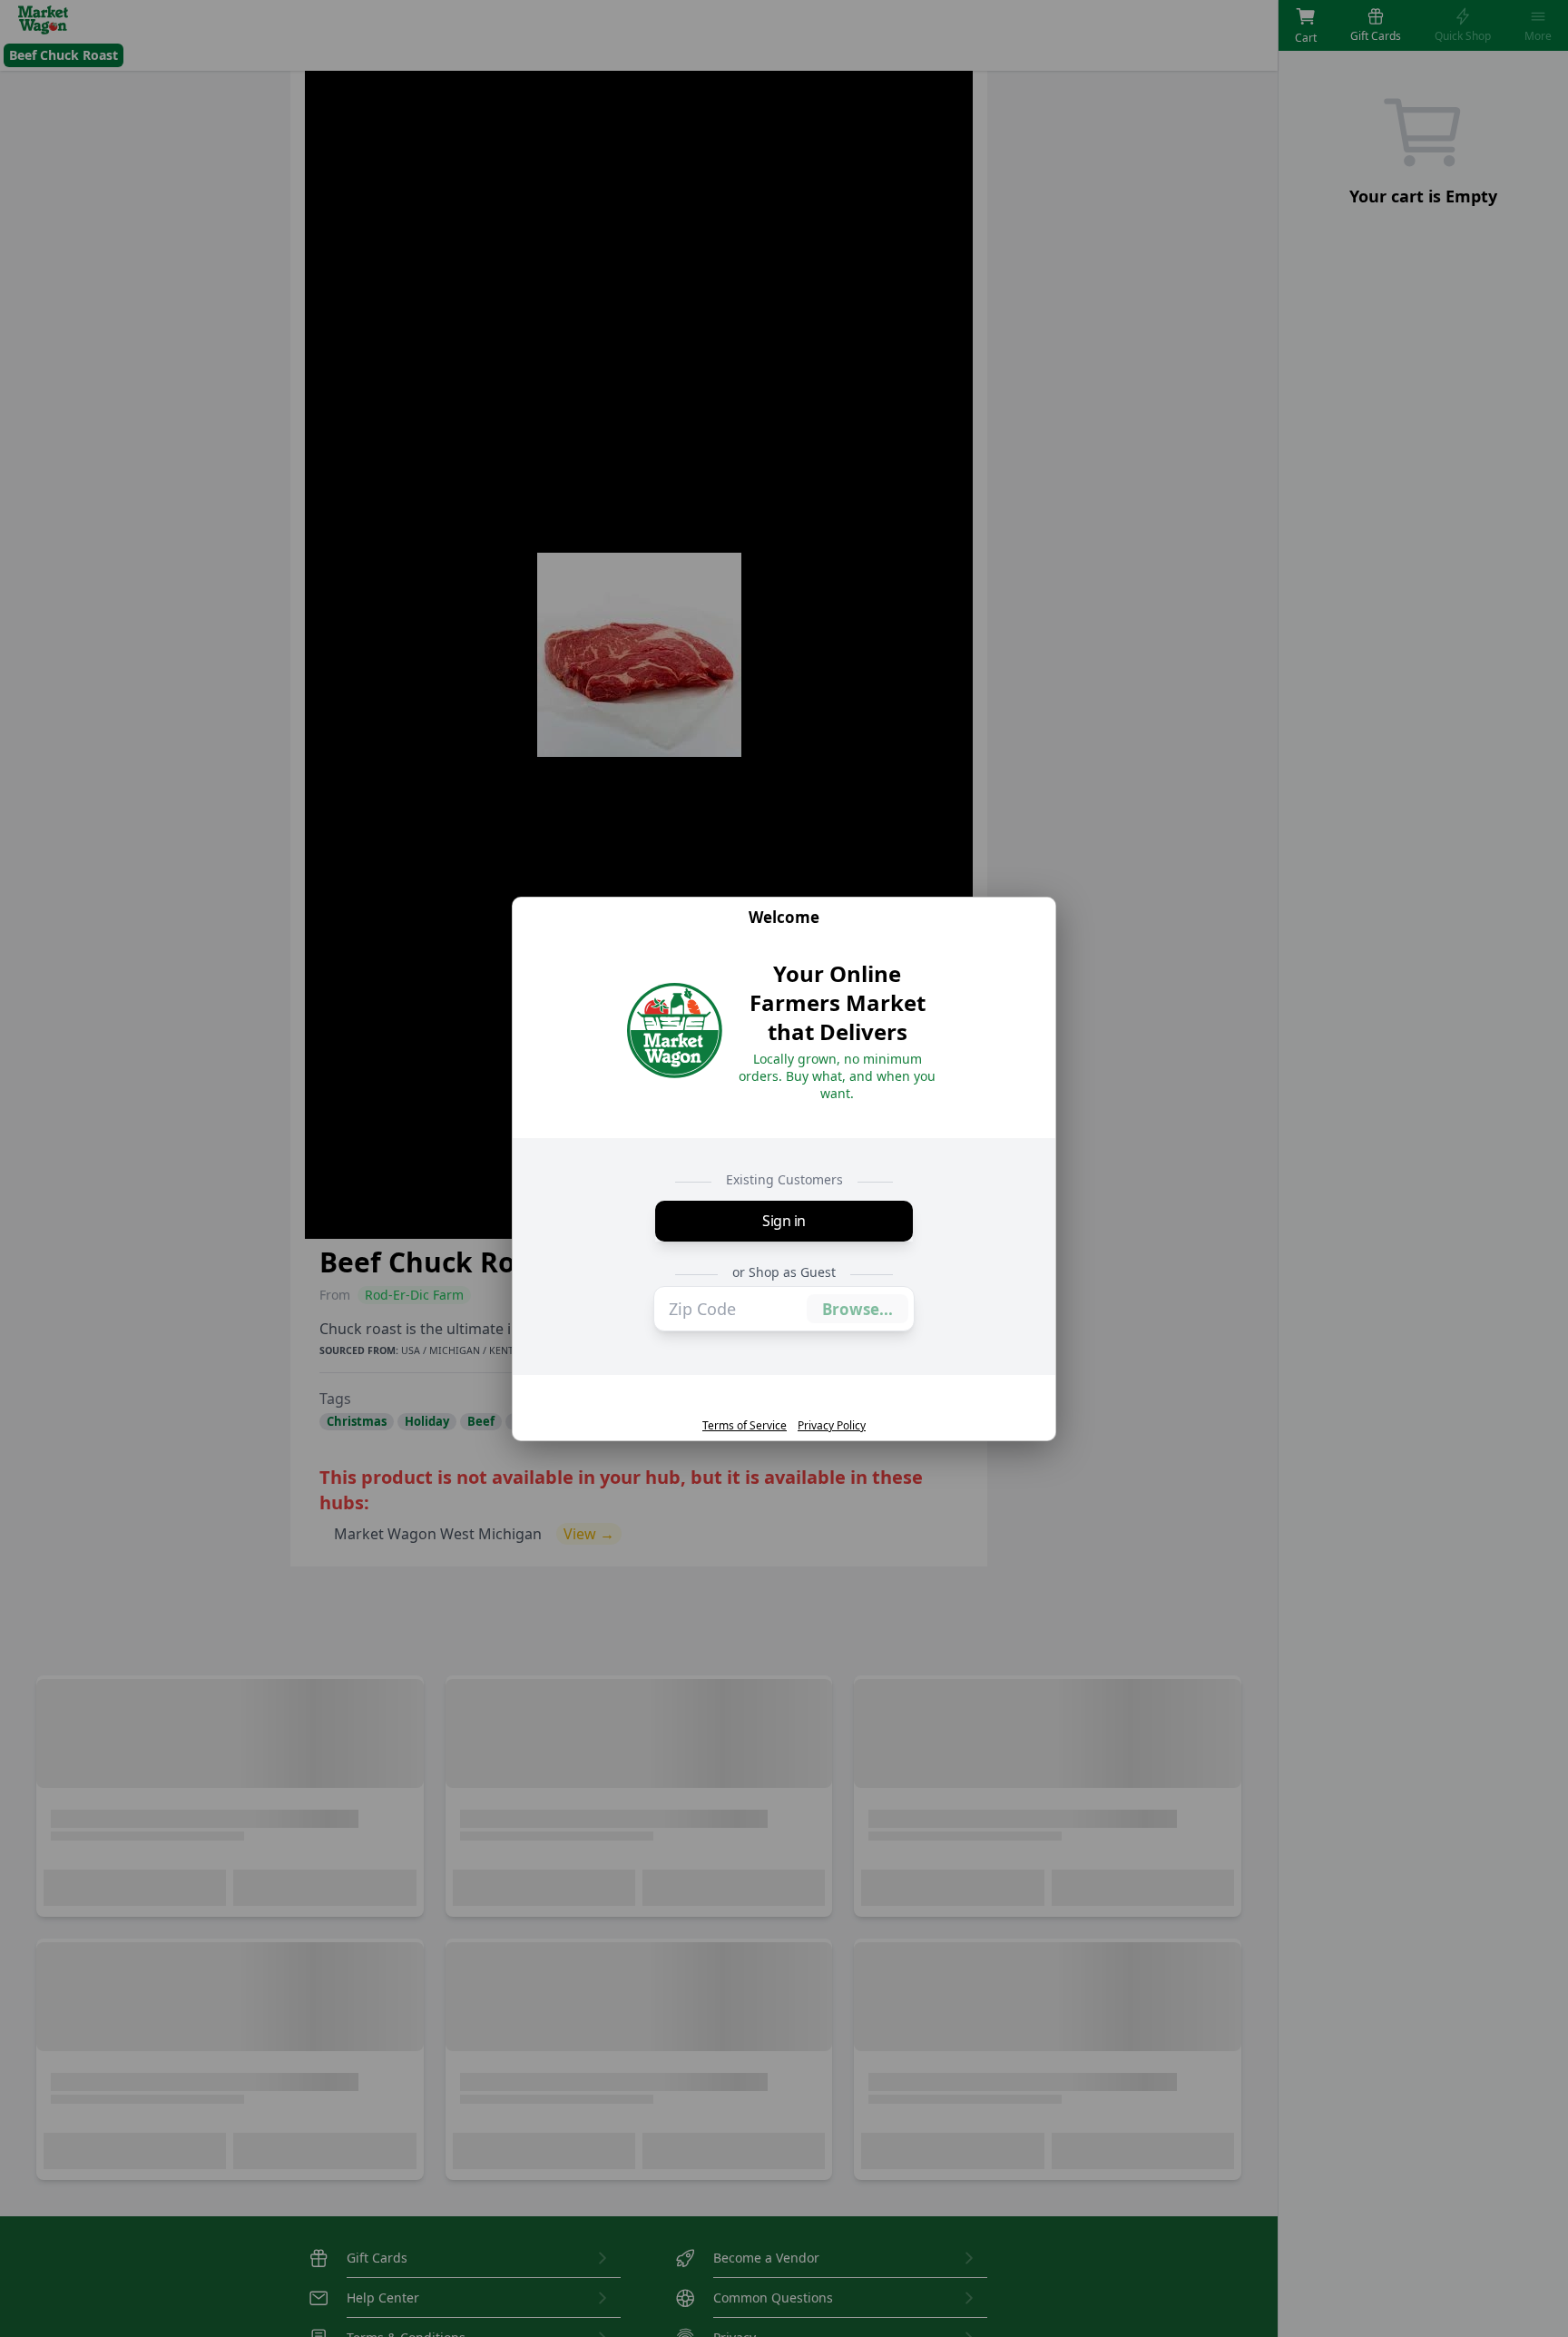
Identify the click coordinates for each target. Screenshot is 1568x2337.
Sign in (784, 1222)
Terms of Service (745, 1426)
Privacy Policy (832, 1426)
